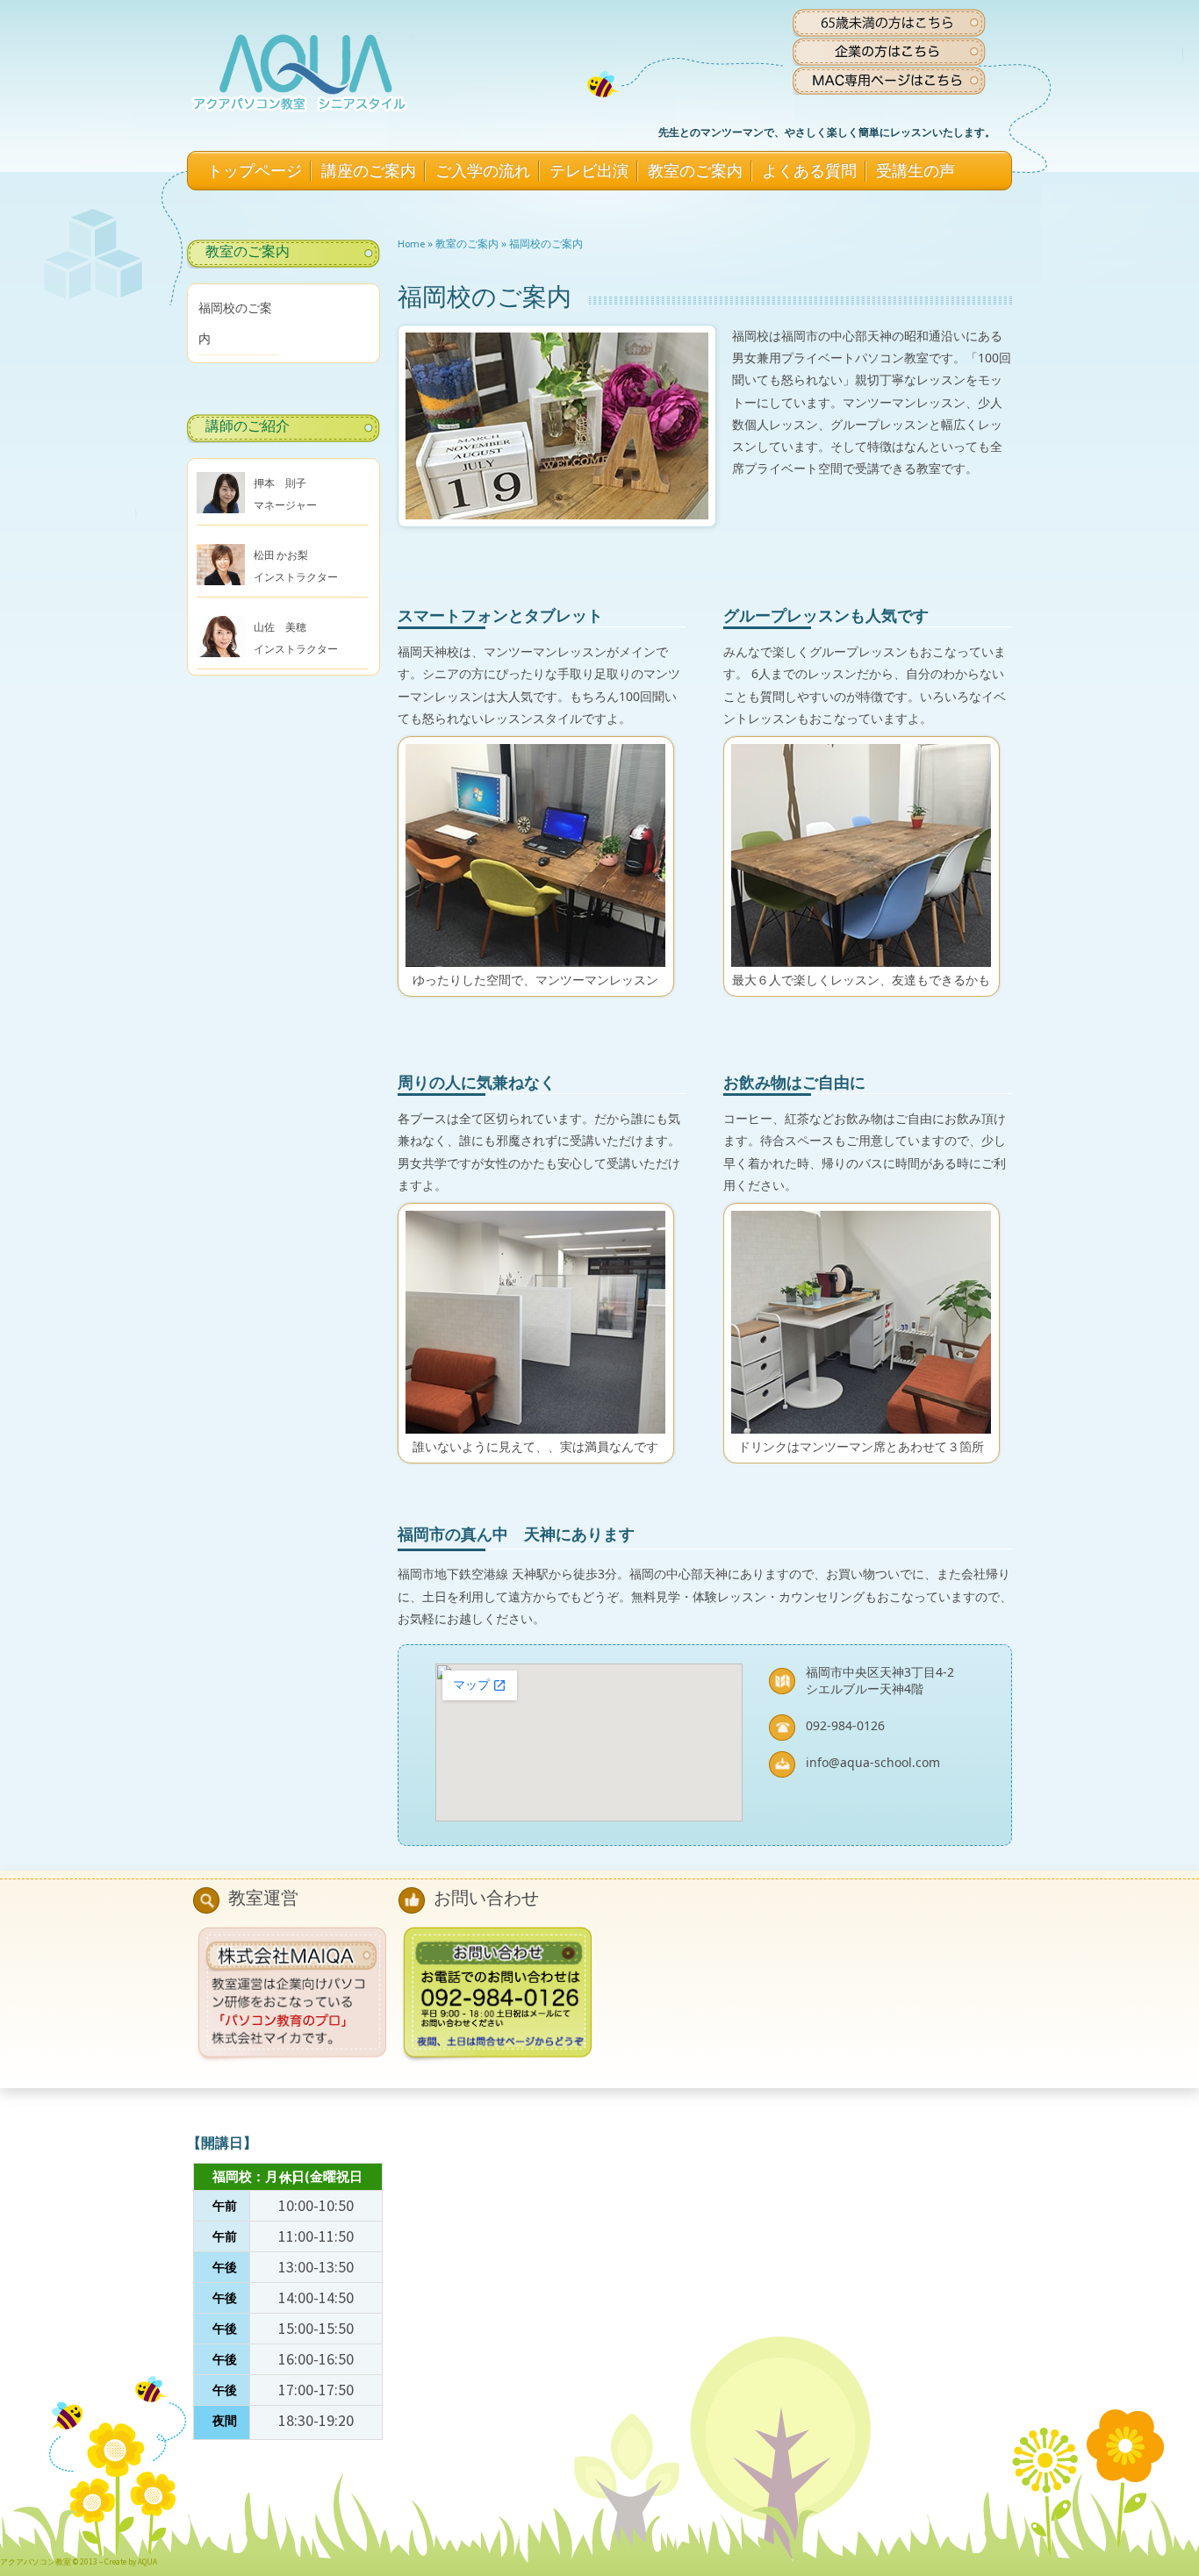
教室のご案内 (695, 171)
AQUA (147, 2562)
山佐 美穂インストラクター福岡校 (296, 649)
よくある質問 (809, 171)
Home (411, 243)
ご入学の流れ (483, 171)
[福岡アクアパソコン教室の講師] (221, 496)
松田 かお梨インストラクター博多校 (296, 577)
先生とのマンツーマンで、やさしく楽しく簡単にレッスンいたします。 (827, 132)
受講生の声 (915, 171)
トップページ (255, 171)
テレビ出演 (589, 171)
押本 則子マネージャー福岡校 (285, 505)
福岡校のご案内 (546, 243)
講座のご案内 (369, 171)
